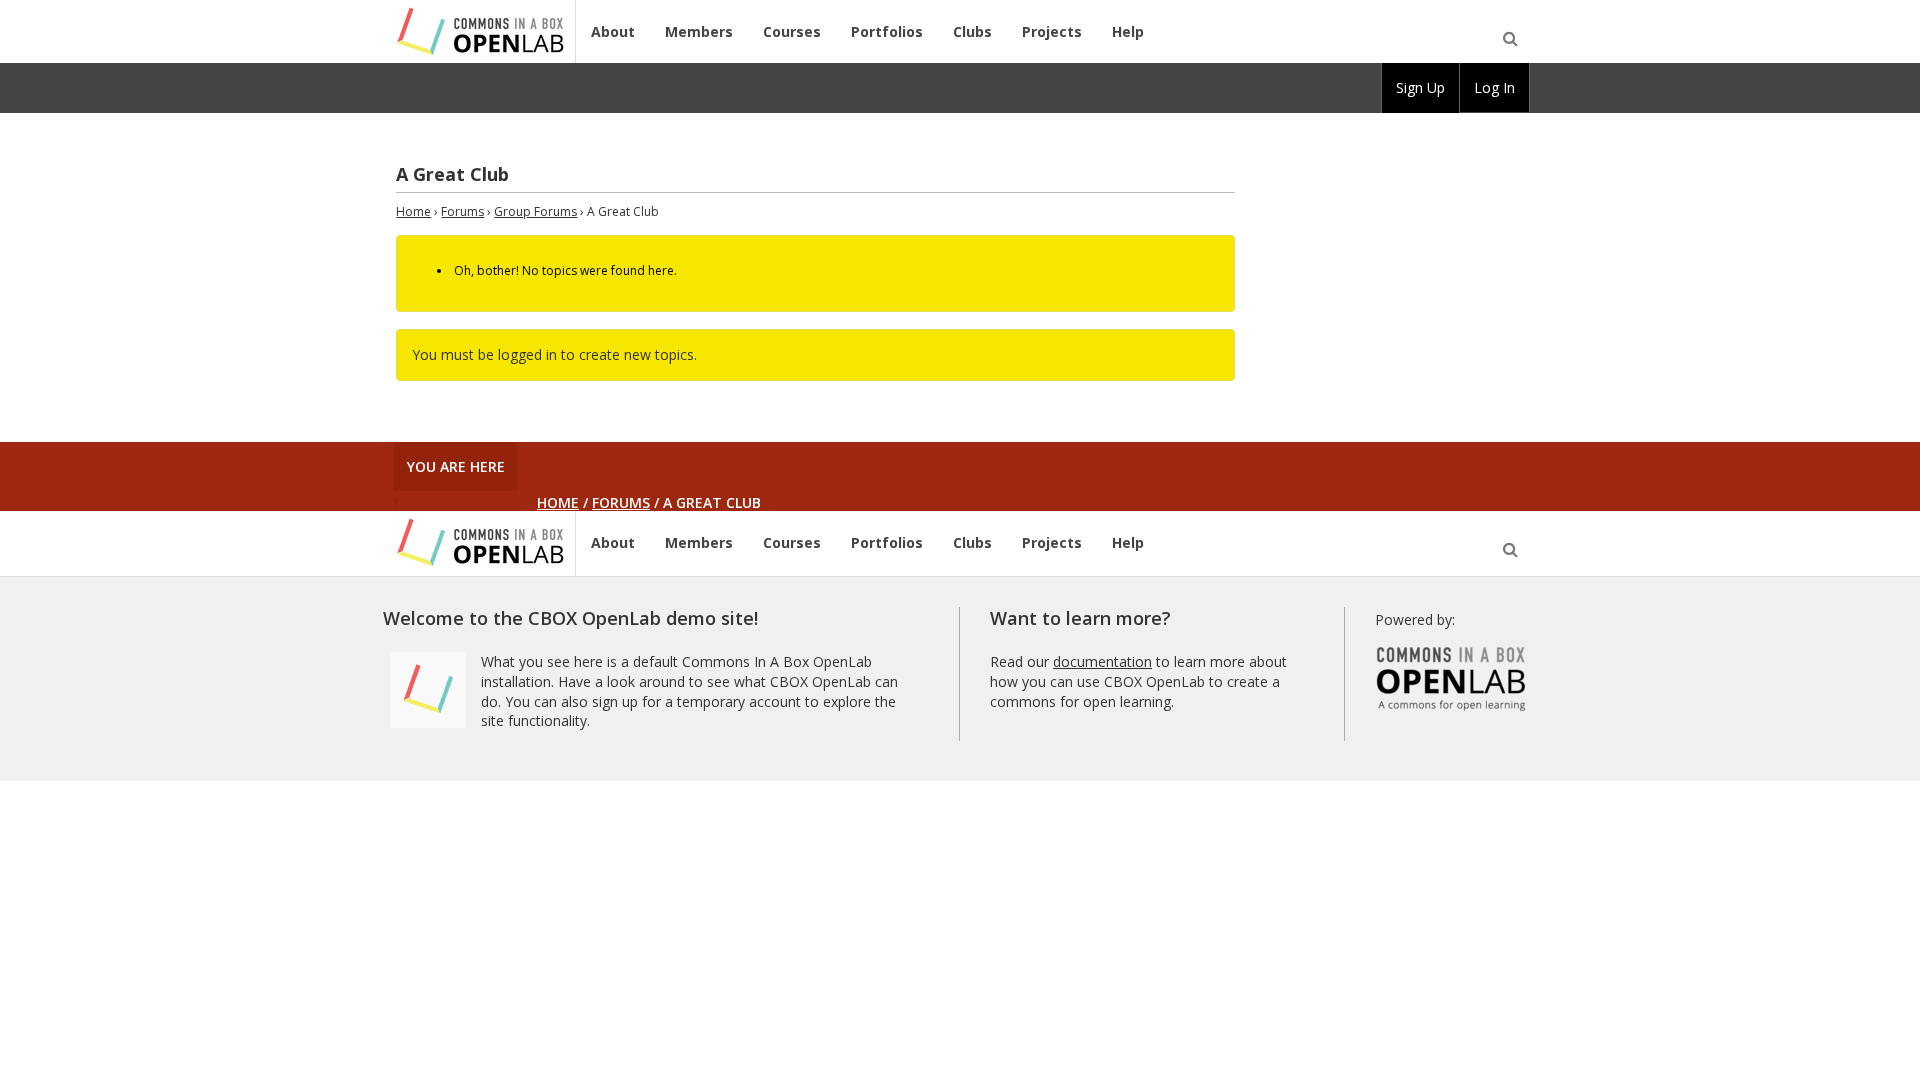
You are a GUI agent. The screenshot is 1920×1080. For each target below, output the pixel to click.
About (613, 31)
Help (1128, 31)
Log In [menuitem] (1494, 87)
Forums (462, 211)
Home (413, 211)
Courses (792, 31)
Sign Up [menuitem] (1420, 87)
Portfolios (887, 31)
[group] (1420, 88)
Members (699, 31)
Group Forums (535, 211)
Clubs (972, 31)
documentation (1102, 661)
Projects (1052, 31)
